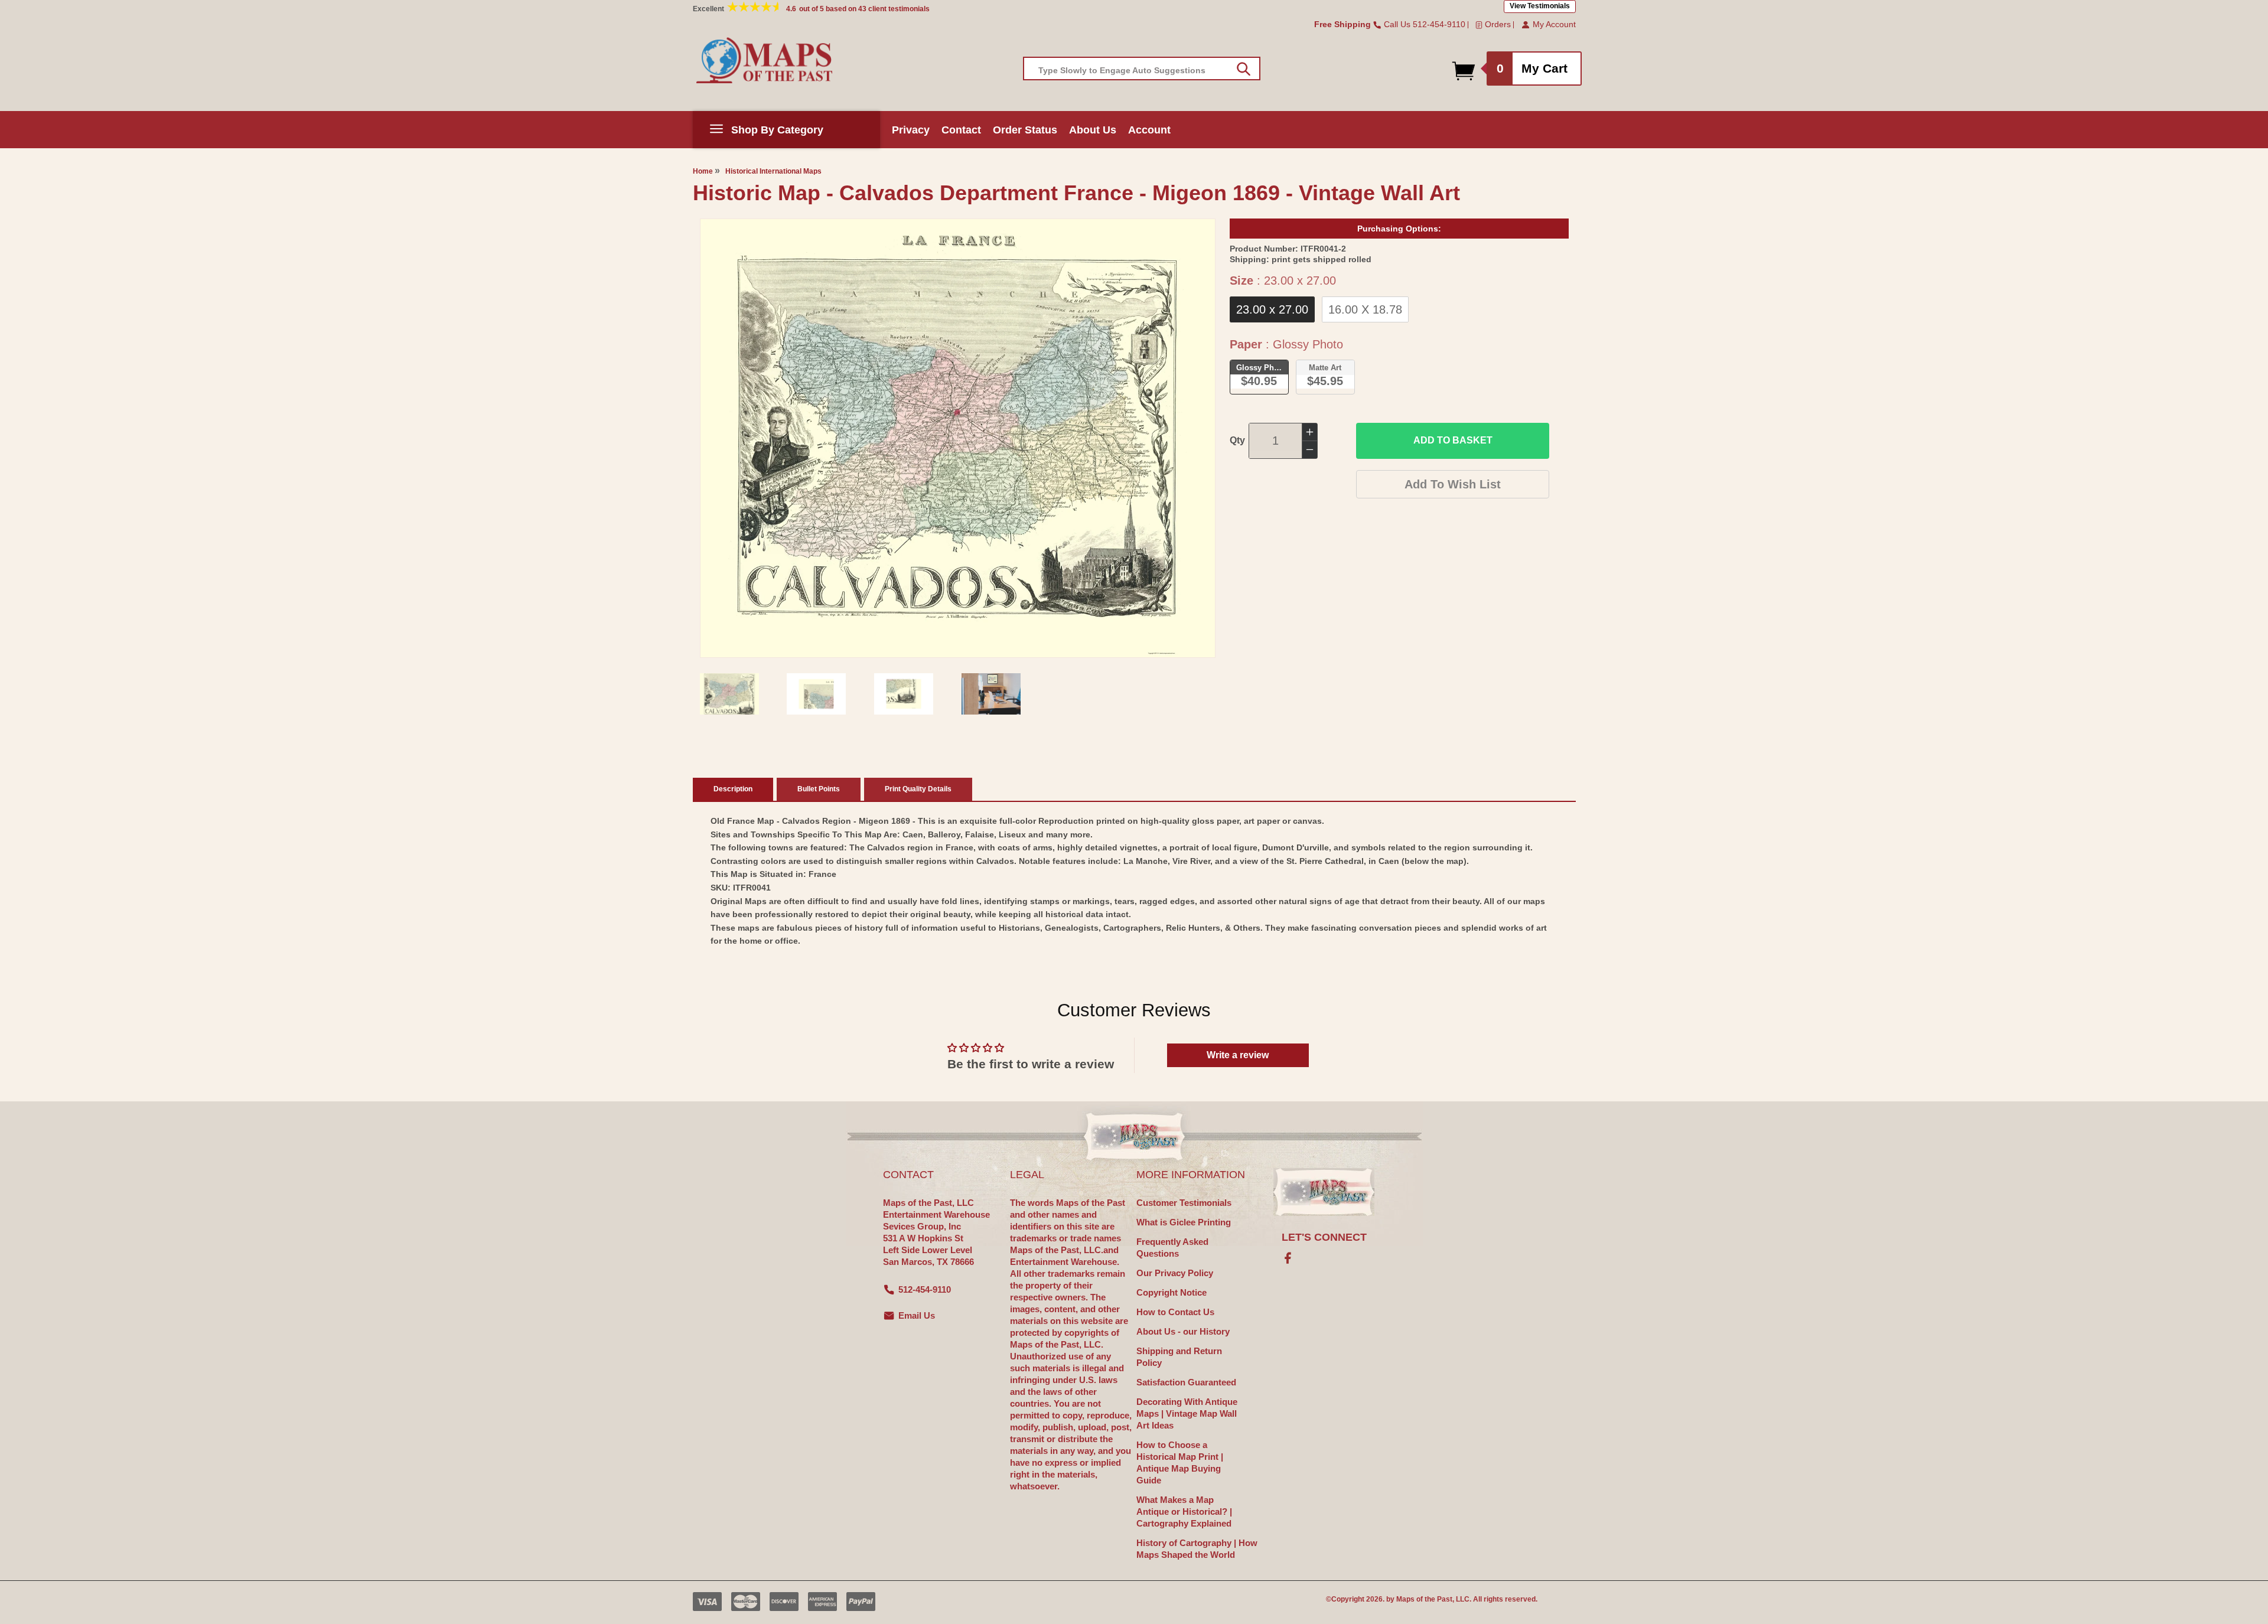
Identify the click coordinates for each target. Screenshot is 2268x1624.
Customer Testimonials (1184, 1203)
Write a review (1238, 1055)
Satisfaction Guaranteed (1186, 1382)
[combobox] (1142, 69)
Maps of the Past (1424, 1599)
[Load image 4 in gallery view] (991, 694)
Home (703, 171)
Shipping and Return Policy (1179, 1357)
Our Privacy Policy (1175, 1273)
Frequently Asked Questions (1172, 1248)
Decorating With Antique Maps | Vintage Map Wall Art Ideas (1187, 1413)
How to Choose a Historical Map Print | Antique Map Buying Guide (1180, 1462)
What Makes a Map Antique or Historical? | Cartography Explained (1184, 1512)
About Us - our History (1183, 1331)
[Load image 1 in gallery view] (729, 694)
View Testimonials (1540, 6)
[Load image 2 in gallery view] (816, 694)
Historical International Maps (773, 171)
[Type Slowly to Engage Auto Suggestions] (1244, 69)
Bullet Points (819, 789)
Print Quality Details (918, 789)
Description (733, 789)
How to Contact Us (1175, 1312)
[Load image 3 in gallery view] (904, 694)
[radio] (1272, 309)
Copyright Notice (1172, 1292)
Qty (1237, 440)
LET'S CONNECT (1324, 1237)
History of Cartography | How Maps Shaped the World (1197, 1549)
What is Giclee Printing (1184, 1222)
